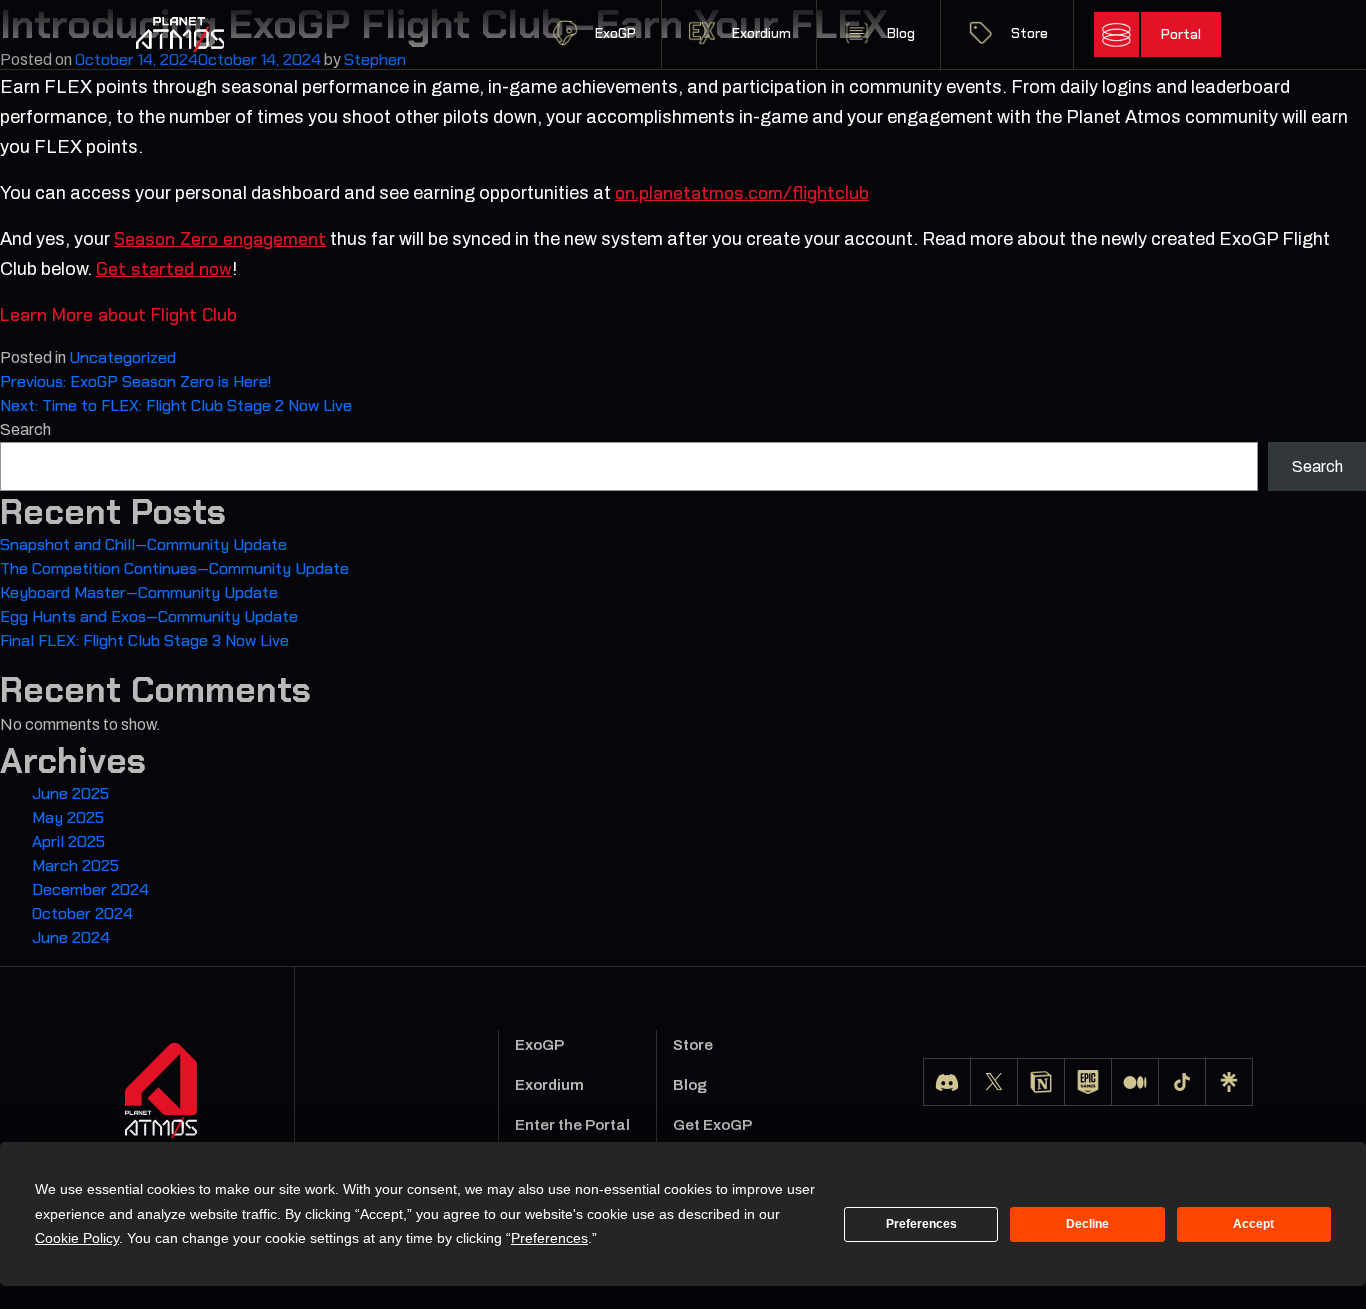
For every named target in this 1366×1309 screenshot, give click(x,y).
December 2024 (90, 889)
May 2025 (68, 817)
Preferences (921, 1224)
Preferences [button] (549, 1238)
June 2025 (70, 793)
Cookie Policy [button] (77, 1238)
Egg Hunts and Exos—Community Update (149, 616)
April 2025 (68, 841)
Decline (1087, 1224)
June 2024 (71, 937)
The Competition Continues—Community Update (174, 568)
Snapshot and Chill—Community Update (143, 544)
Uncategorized (122, 357)
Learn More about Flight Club (118, 315)
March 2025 (75, 865)
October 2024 (82, 913)
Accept (1253, 1224)
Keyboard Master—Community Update (139, 592)
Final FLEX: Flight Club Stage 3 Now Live (144, 640)
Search (25, 429)
